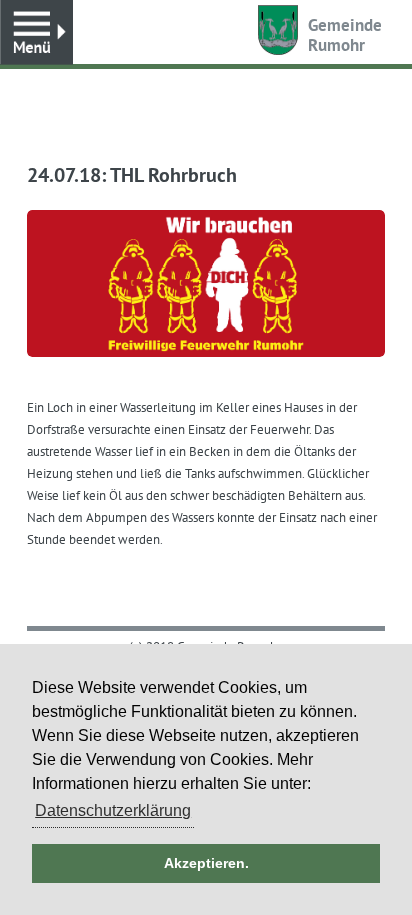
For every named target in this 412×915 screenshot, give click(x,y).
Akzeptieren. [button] (206, 863)
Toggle (36, 32)
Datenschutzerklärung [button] (113, 810)
